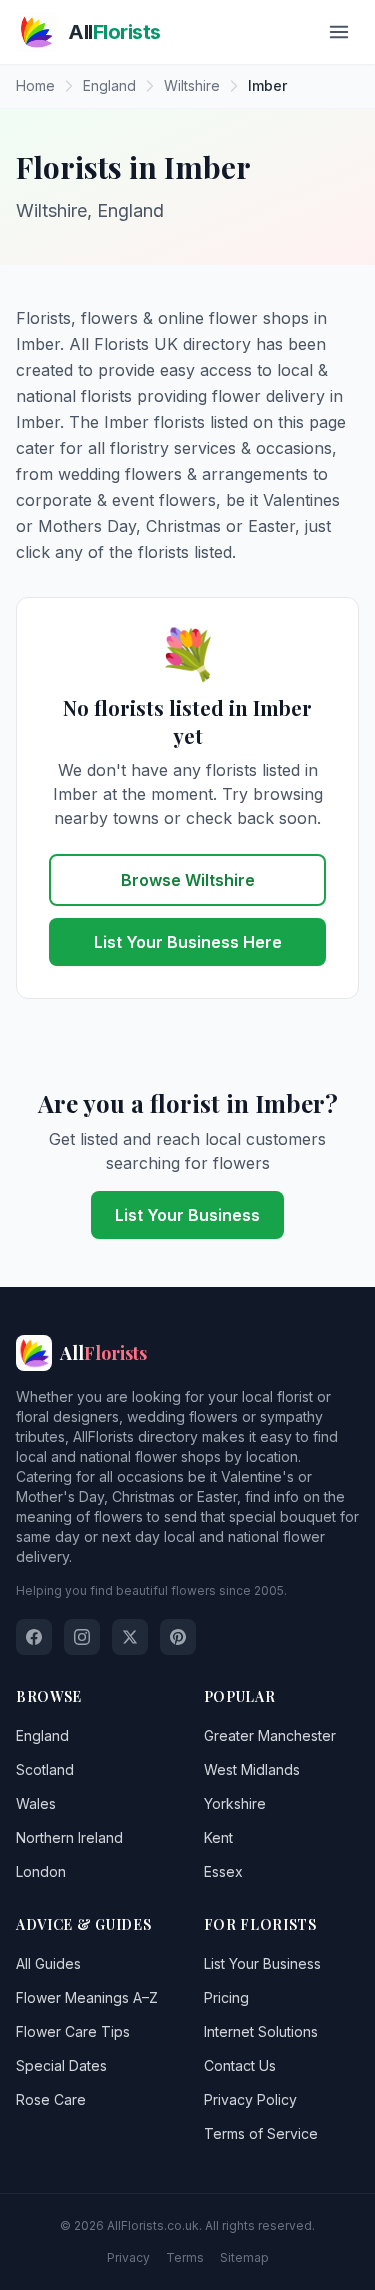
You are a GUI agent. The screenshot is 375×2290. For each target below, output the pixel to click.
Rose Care (51, 2099)
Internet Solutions (261, 2031)
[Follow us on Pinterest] (178, 1637)
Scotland (45, 1769)
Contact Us (240, 2065)
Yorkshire (235, 1803)
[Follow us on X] (130, 1637)
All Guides (48, 1963)
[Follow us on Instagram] (82, 1637)
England (42, 1735)
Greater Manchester (270, 1735)
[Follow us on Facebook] (34, 1637)
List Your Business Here (188, 942)
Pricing (226, 1997)
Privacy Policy (250, 2099)
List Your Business (187, 1215)
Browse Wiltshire (188, 880)
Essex (223, 1871)
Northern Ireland (69, 1837)
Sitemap (244, 2257)
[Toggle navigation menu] (339, 32)
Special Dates (61, 2065)
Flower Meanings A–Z (87, 1997)
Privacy (128, 2257)
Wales (36, 1803)
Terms (185, 2257)
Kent (218, 1837)
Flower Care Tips (73, 2031)
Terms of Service (261, 2133)
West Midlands (252, 1769)
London (41, 1871)
